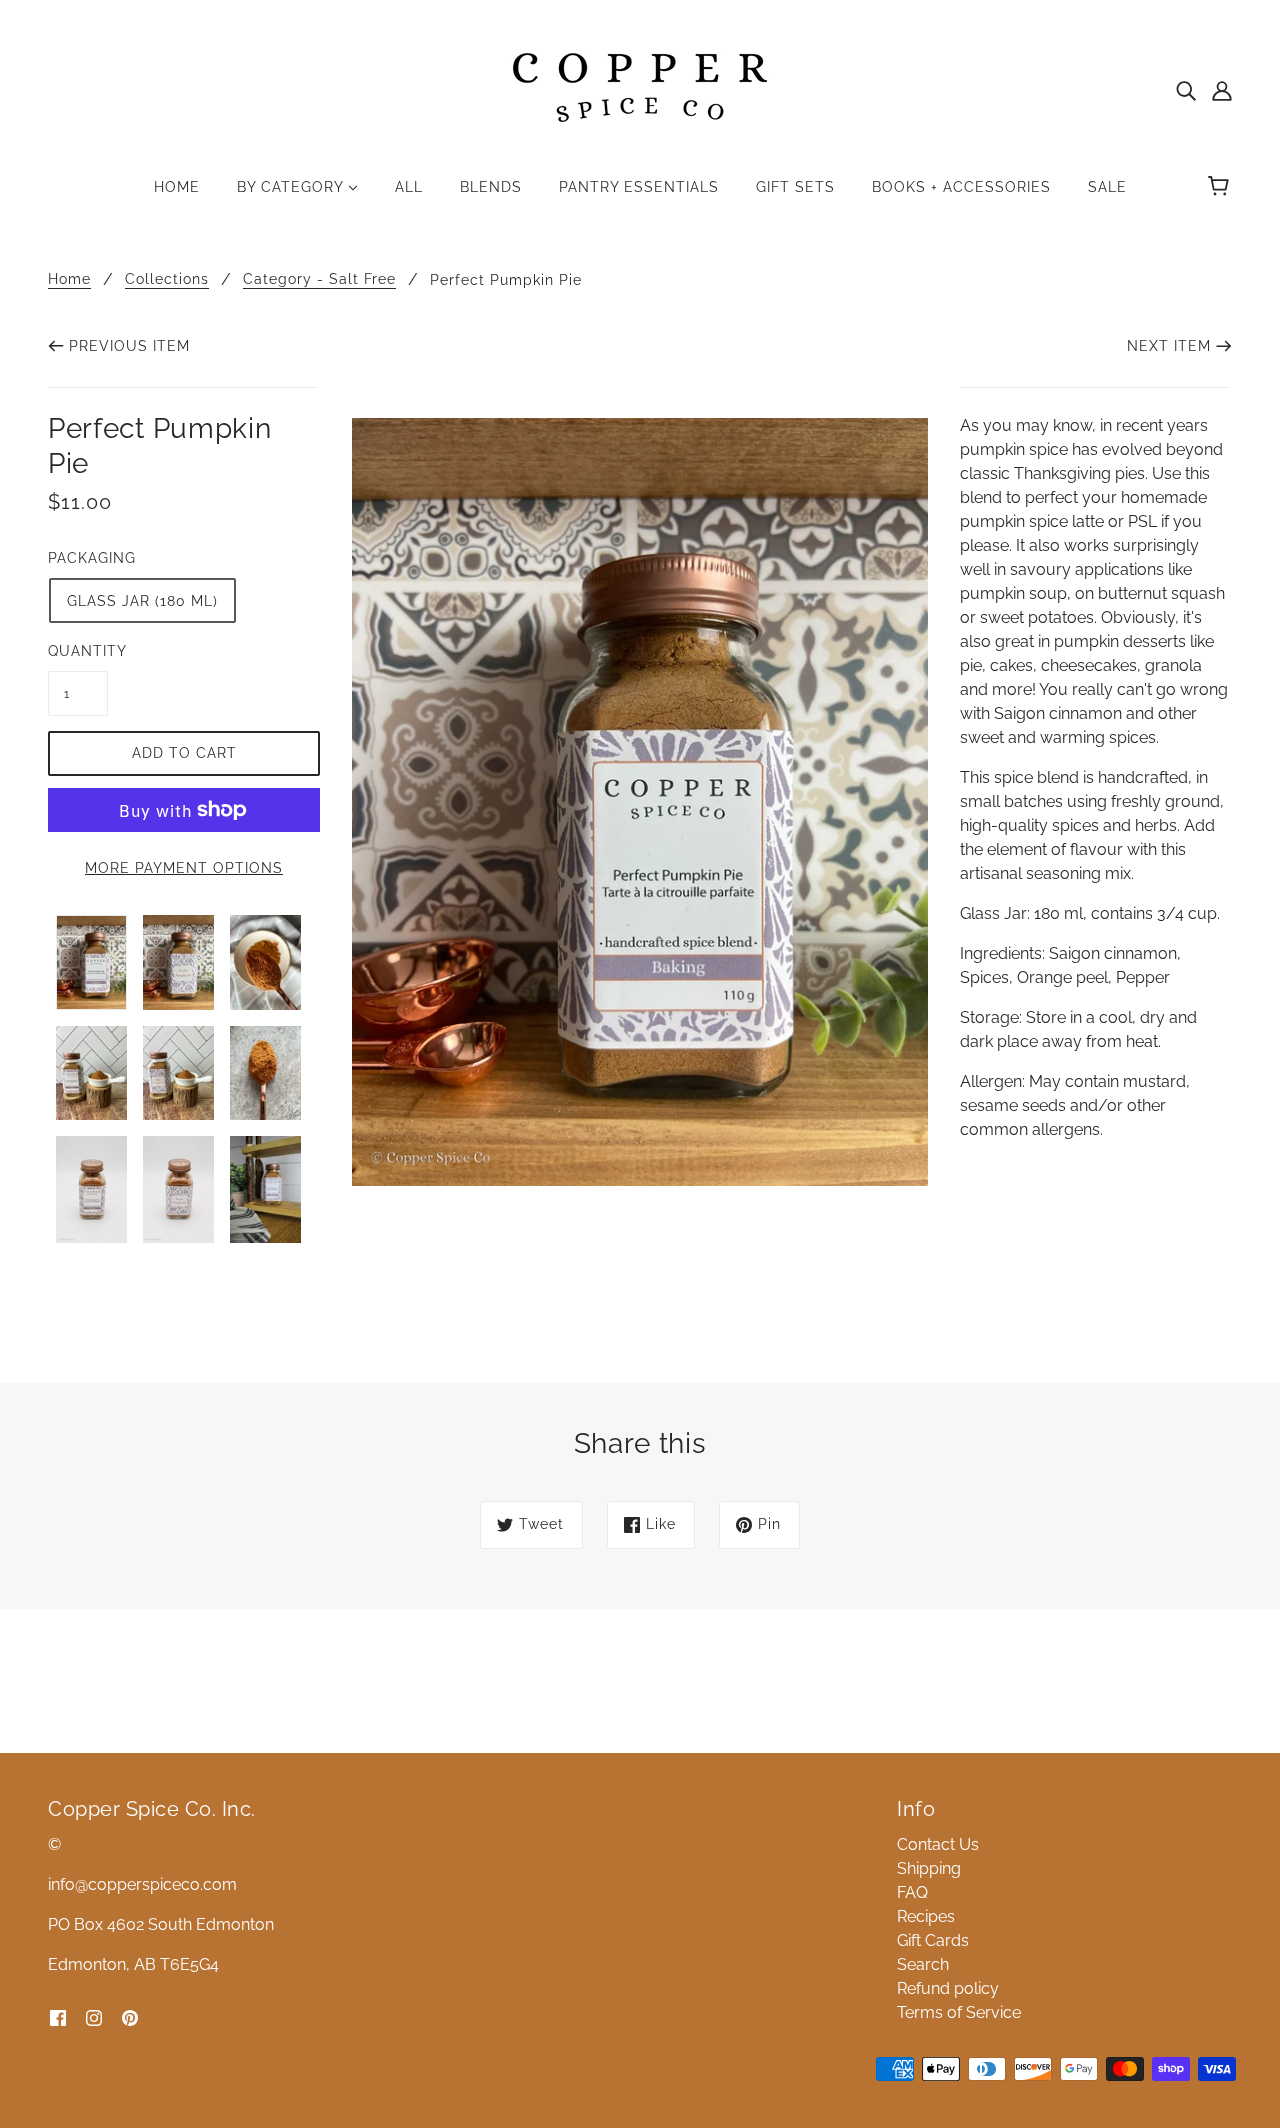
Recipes (926, 1916)
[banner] (640, 88)
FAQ (912, 1892)
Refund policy (948, 1988)
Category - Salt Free (319, 279)
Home (69, 279)
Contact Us (938, 1844)
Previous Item (129, 346)
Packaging (92, 558)
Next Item (1169, 346)
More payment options (184, 868)
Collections (167, 279)
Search (923, 1964)
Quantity (78, 651)
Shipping (929, 1868)
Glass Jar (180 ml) (142, 601)
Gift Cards (933, 1940)
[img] (1186, 90)
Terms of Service (959, 2012)
